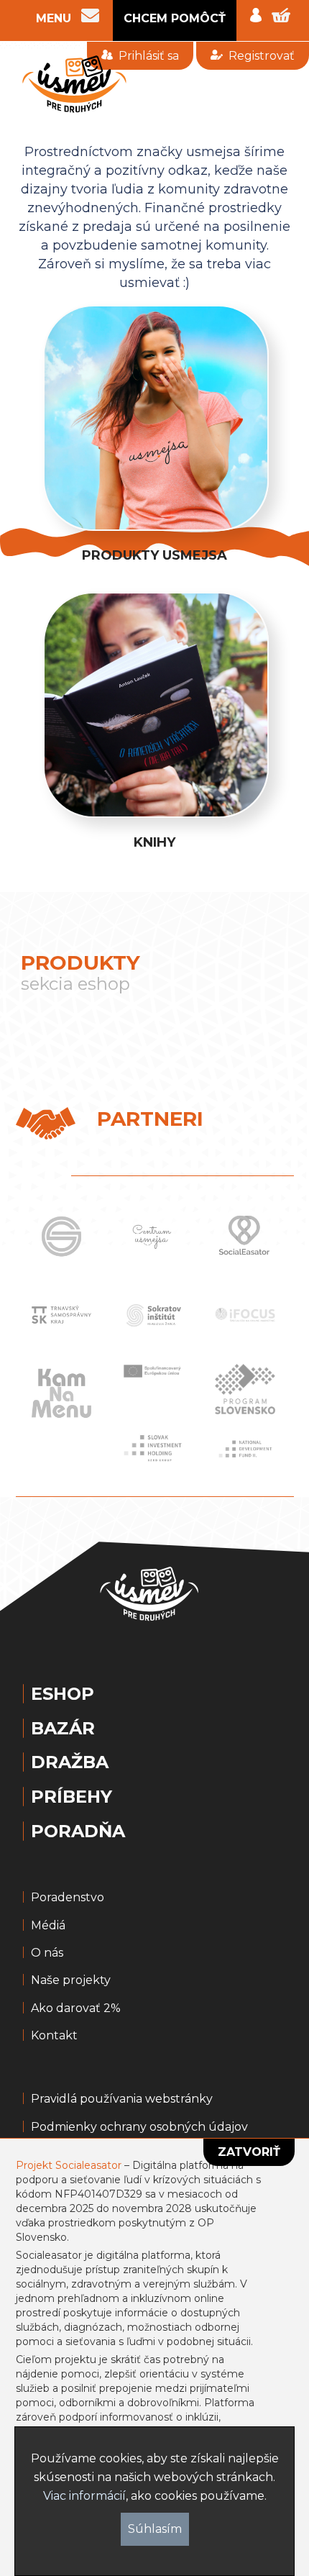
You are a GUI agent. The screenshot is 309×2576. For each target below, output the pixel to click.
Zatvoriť (249, 2152)
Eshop (63, 1694)
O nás (47, 1953)
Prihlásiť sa (149, 56)
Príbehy (72, 1797)
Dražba (70, 1762)
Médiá (48, 1926)
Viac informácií (84, 2496)
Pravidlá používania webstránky (122, 2099)
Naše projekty (71, 1980)
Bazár (63, 1729)
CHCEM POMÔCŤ (175, 18)
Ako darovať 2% (76, 2008)
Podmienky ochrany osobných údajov (139, 2127)
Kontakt (54, 2036)
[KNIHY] (154, 599)
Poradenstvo (68, 1898)
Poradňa (78, 1831)
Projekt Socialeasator (69, 2165)
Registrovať (262, 56)
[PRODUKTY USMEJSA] (154, 312)
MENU (54, 19)
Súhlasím (155, 2529)
